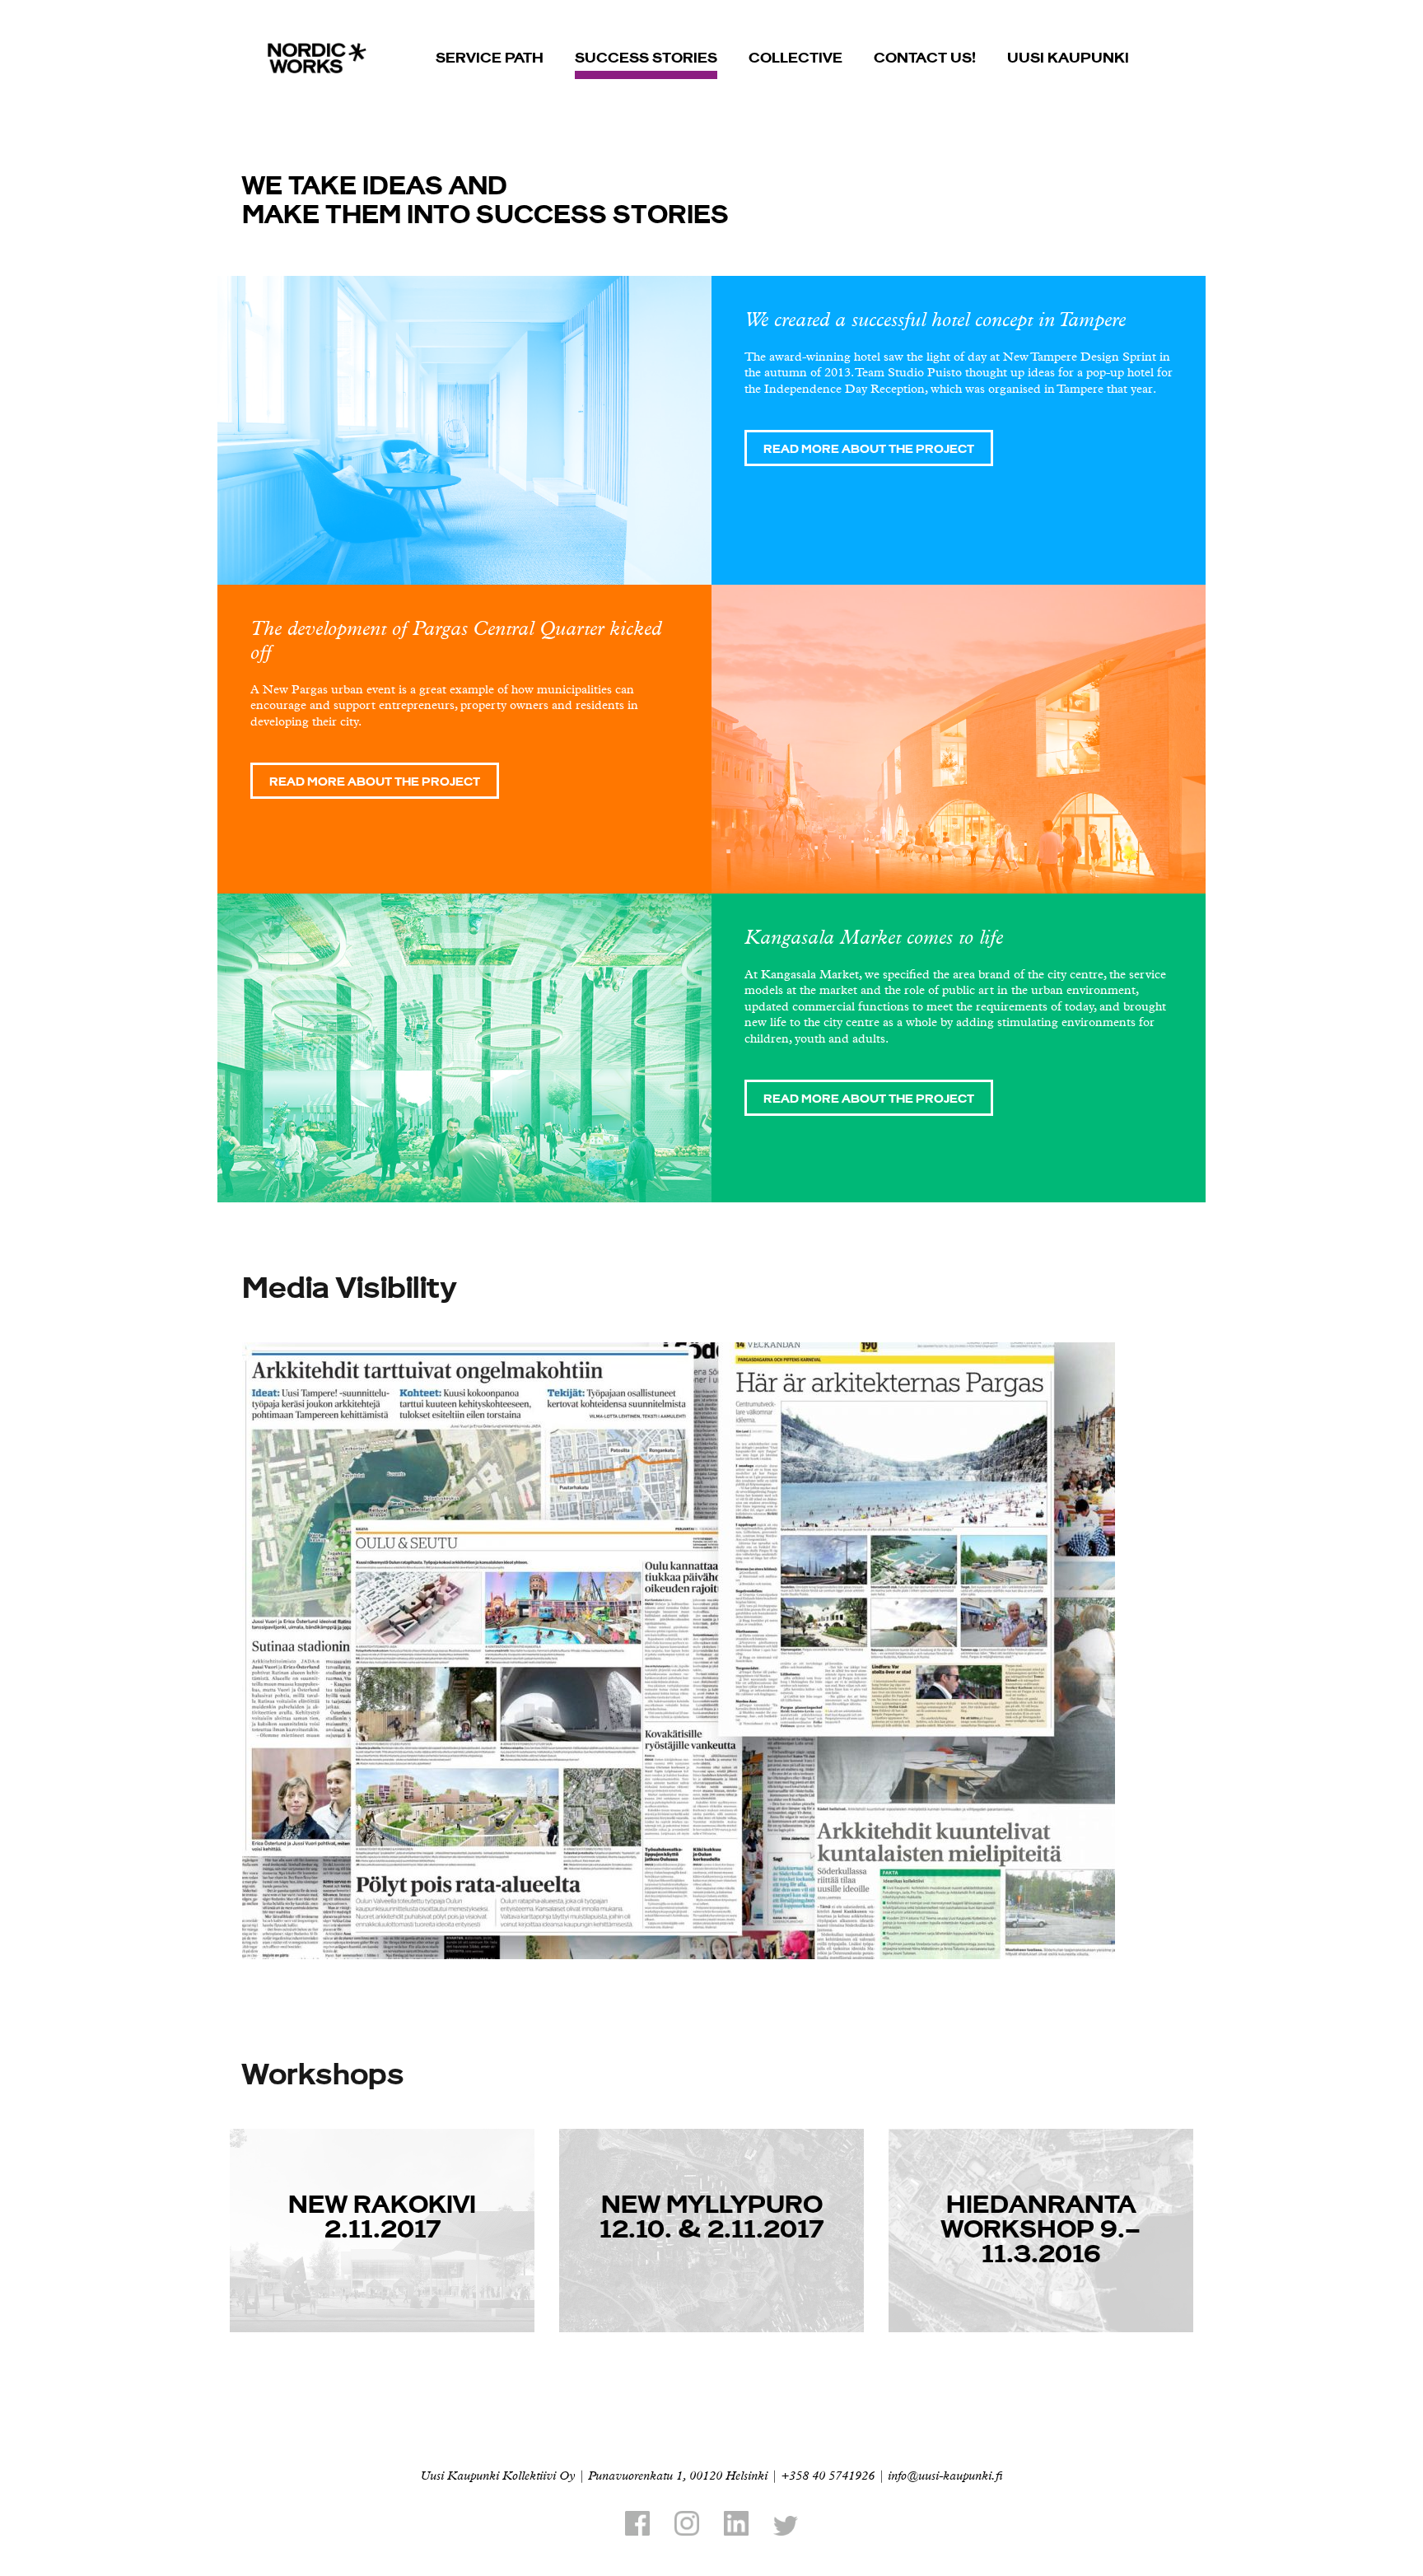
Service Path (490, 56)
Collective (795, 56)
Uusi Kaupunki (1068, 56)
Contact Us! (925, 56)
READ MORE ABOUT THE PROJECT (869, 448)
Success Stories (646, 56)
